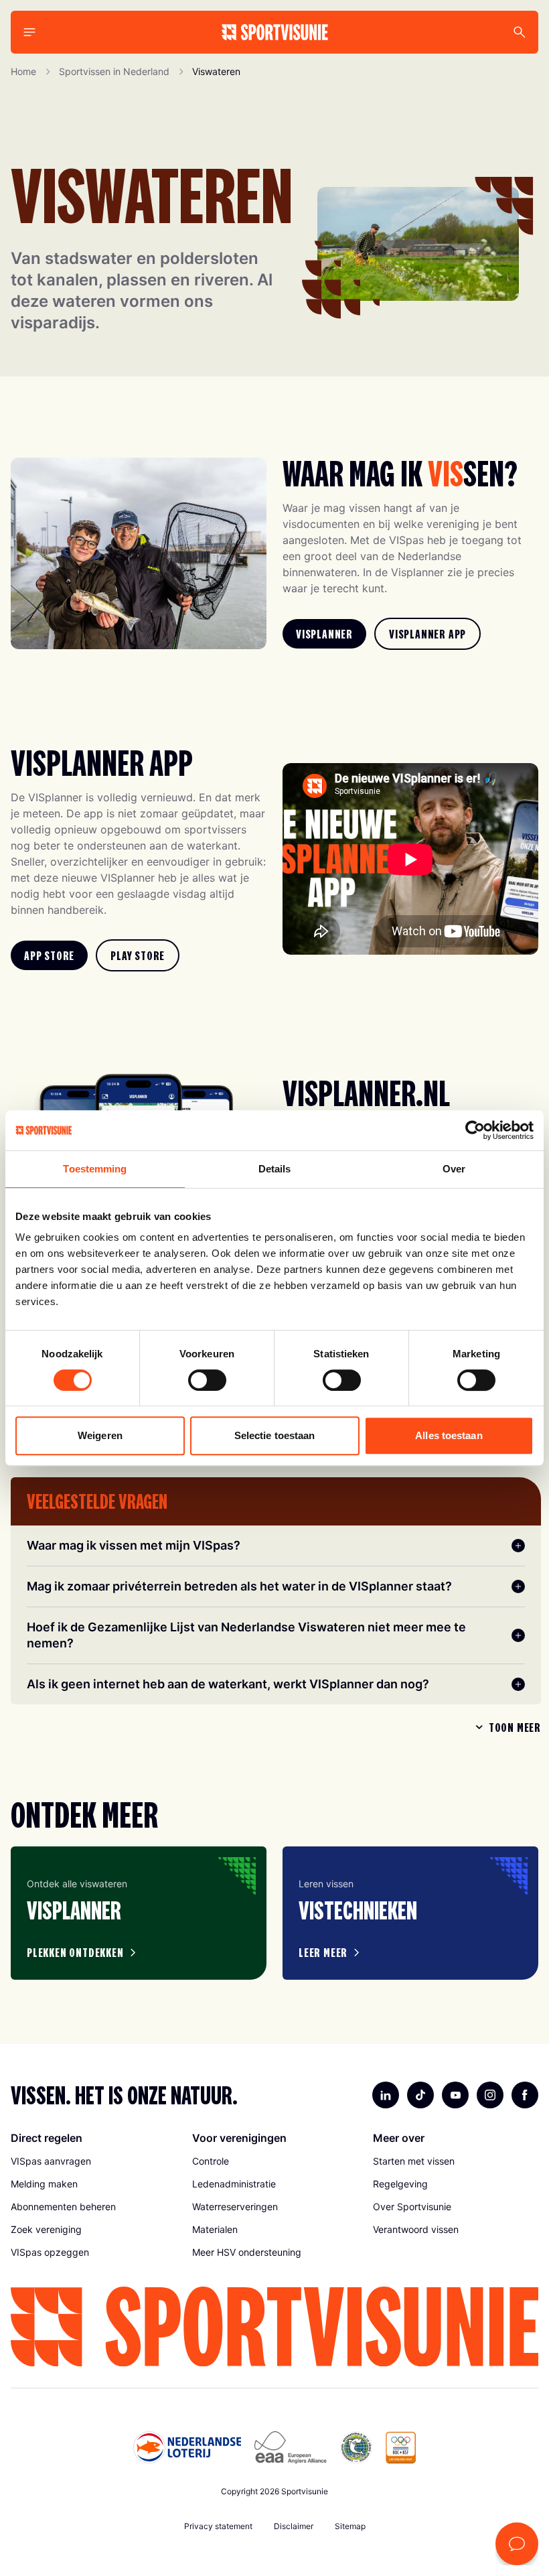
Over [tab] (454, 1169)
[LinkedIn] (386, 2095)
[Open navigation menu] (29, 32)
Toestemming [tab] (95, 1169)
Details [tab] (275, 1169)
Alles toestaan (449, 1435)
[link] (324, 634)
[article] (139, 1913)
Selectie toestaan (275, 1435)
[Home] (275, 32)
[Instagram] (490, 2095)
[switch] (207, 1380)
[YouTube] (455, 2095)
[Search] (520, 32)
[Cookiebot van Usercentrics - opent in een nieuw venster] (475, 1130)
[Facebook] (525, 2095)
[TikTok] (420, 2095)
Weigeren (100, 1435)
